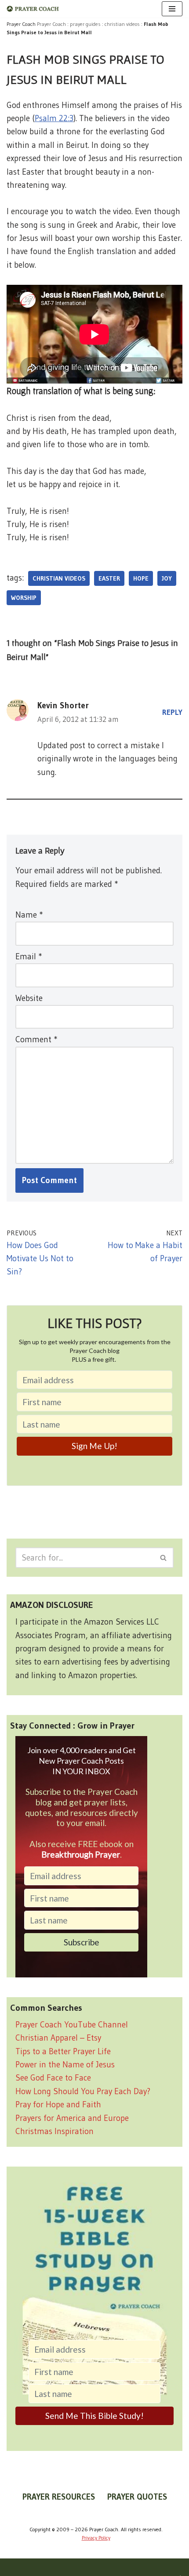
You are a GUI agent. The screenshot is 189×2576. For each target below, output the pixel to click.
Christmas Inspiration (55, 2131)
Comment (36, 1039)
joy (167, 578)
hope (141, 578)
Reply (172, 712)
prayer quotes (137, 2497)
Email (29, 956)
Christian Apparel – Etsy (58, 2038)
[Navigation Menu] (172, 9)
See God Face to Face (53, 2078)
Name (29, 915)
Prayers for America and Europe (72, 2118)
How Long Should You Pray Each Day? (83, 2091)
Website (29, 998)
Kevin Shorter (63, 705)
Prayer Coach (51, 24)
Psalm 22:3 (54, 118)
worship (24, 598)
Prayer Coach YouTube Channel (72, 2025)
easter (109, 578)
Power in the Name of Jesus (65, 2065)
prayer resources (59, 2497)
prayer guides (85, 24)
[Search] (164, 1558)
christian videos (122, 24)
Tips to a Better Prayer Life (63, 2051)
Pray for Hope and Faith (58, 2104)
